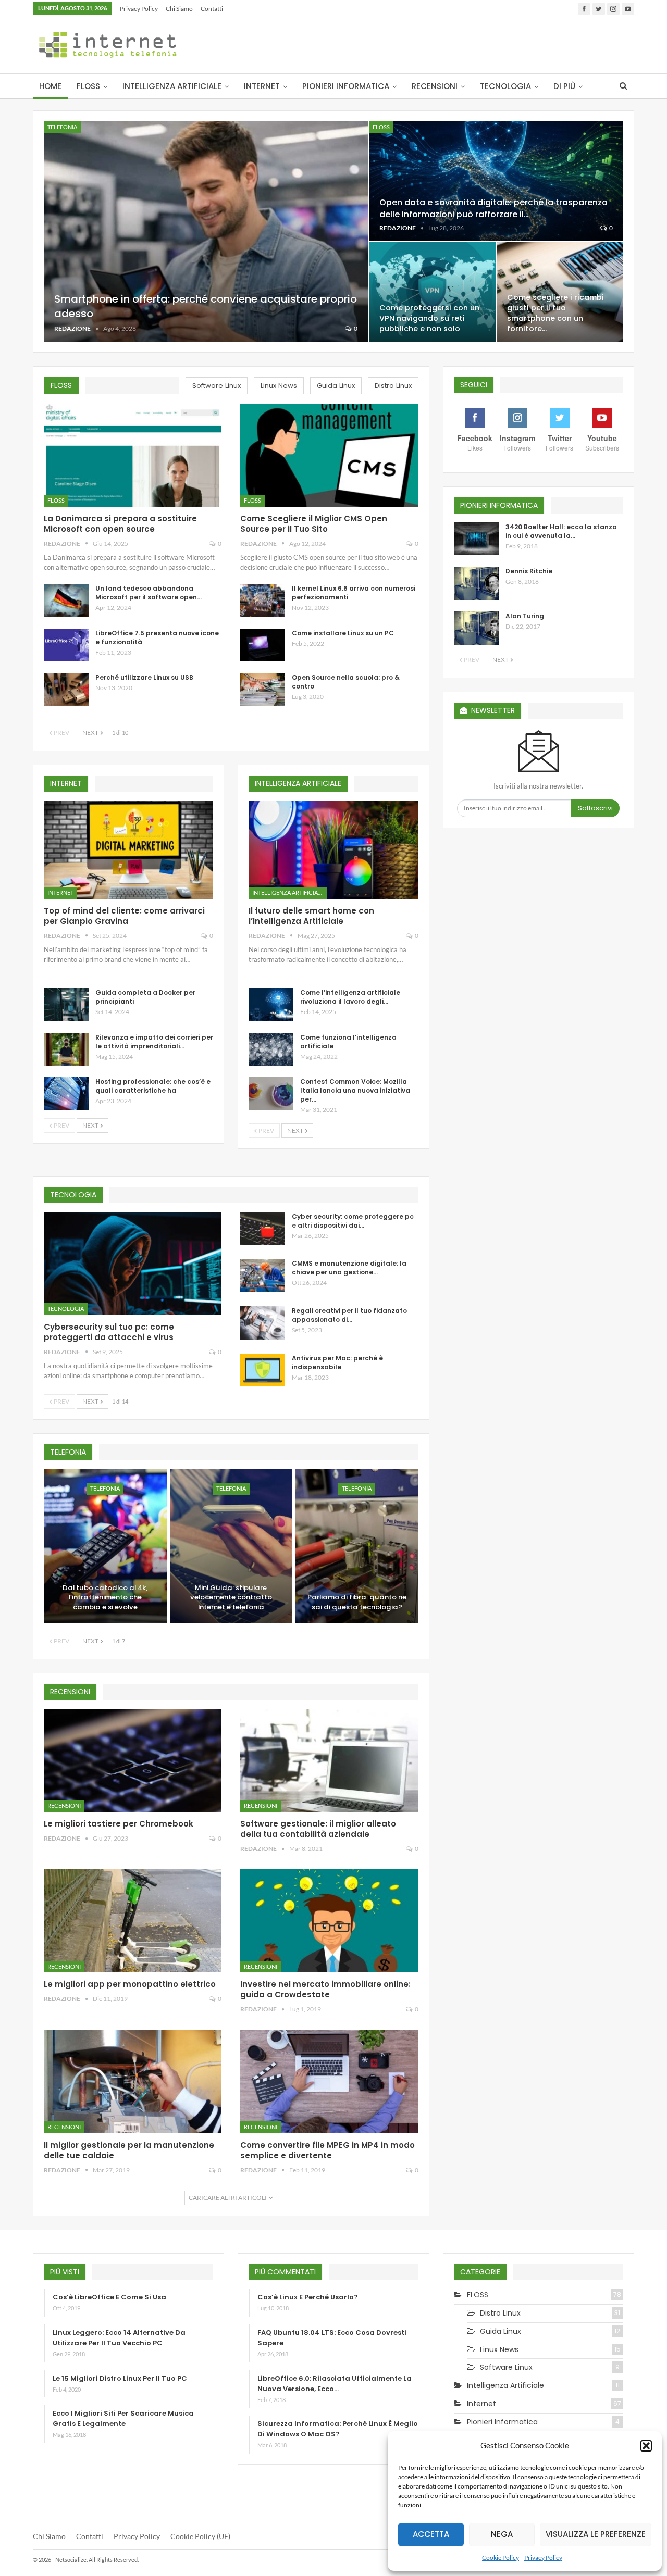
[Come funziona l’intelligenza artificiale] (271, 1049)
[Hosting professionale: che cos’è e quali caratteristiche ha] (66, 1094)
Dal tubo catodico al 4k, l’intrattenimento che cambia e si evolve (105, 1598)
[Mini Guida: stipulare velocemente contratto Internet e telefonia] (231, 1546)
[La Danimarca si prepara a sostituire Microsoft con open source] (133, 455)
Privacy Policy (543, 2558)
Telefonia (62, 127)
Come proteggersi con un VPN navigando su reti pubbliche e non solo (429, 318)
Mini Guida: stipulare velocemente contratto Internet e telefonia (231, 1598)
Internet (262, 86)
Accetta (431, 2534)
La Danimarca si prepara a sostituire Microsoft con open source (120, 524)
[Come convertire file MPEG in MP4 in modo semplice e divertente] (329, 2082)
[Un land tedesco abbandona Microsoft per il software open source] (66, 601)
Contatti (212, 9)
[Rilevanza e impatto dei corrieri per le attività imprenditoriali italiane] (66, 1049)
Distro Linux (500, 2313)
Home (50, 86)
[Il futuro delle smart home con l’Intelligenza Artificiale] (333, 850)
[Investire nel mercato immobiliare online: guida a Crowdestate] (329, 1921)
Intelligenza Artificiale (172, 86)
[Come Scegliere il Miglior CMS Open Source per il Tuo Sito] (329, 455)
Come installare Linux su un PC (343, 633)
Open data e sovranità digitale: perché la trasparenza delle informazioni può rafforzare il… (493, 208)
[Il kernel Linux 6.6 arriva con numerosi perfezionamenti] (263, 601)
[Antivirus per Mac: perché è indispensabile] (263, 1370)
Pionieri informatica (346, 86)
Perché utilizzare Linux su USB (144, 677)
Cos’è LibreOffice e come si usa (109, 2297)
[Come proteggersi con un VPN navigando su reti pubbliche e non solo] (432, 292)
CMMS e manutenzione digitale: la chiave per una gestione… (349, 1268)
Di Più (564, 86)
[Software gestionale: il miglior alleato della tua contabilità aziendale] (329, 1760)
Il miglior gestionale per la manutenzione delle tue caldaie (129, 2150)
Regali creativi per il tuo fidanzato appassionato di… (349, 1315)
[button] (646, 2446)
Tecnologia (505, 86)
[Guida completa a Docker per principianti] (66, 1005)
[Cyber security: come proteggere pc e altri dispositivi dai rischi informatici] (263, 1229)
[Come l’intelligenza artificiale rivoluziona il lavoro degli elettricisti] (271, 1005)
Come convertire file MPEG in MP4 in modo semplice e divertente (328, 2150)
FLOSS (88, 86)
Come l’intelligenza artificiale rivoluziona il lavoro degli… (350, 997)
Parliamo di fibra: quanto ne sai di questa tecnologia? (357, 1602)
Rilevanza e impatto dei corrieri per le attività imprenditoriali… (154, 1042)
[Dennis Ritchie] (476, 583)
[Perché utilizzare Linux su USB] (66, 690)
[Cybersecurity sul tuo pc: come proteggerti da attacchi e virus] (133, 1264)
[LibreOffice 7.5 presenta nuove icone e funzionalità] (66, 645)
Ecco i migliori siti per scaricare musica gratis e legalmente (123, 2418)
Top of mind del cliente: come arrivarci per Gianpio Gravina (124, 916)
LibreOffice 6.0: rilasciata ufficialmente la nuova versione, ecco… (335, 2384)
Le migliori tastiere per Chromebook (119, 1824)
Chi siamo (179, 9)
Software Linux (506, 2367)
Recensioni (435, 86)
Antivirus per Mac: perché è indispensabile (337, 1362)
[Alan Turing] (476, 628)
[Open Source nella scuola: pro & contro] (263, 690)
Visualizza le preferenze (596, 2534)
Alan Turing (525, 616)
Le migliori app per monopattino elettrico (130, 1984)
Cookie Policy (501, 2558)
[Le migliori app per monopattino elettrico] (133, 1921)
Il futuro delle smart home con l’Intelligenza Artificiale (311, 916)
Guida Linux (501, 2331)
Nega (502, 2534)
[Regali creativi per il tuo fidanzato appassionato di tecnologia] (263, 1323)
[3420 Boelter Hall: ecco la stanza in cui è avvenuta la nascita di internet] (476, 539)
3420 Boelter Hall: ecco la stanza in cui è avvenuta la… (561, 531)
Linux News (499, 2349)
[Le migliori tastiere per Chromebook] (133, 1760)
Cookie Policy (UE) (200, 2536)
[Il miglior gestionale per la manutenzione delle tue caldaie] (133, 2082)
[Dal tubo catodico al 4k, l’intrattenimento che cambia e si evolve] (105, 1546)
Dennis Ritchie (529, 571)
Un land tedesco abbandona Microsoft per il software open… (149, 593)
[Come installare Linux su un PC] (263, 645)
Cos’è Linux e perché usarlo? (308, 2297)
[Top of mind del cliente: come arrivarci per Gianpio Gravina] (128, 850)
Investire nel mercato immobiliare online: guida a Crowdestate (325, 1989)
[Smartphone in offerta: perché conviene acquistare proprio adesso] (206, 232)
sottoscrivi (595, 808)
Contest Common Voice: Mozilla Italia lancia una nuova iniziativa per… (355, 1090)
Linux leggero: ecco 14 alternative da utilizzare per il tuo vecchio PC (119, 2338)
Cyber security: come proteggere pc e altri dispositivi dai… (353, 1221)
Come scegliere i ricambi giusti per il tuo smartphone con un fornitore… (555, 313)
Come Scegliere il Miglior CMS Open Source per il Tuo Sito (314, 524)
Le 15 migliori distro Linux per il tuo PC (120, 2378)
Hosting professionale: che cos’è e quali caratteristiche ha (153, 1086)
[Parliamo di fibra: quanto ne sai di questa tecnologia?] (357, 1546)
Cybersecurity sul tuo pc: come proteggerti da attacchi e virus (109, 1332)
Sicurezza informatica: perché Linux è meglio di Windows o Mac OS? (338, 2429)
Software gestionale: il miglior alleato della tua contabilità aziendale (318, 1829)
